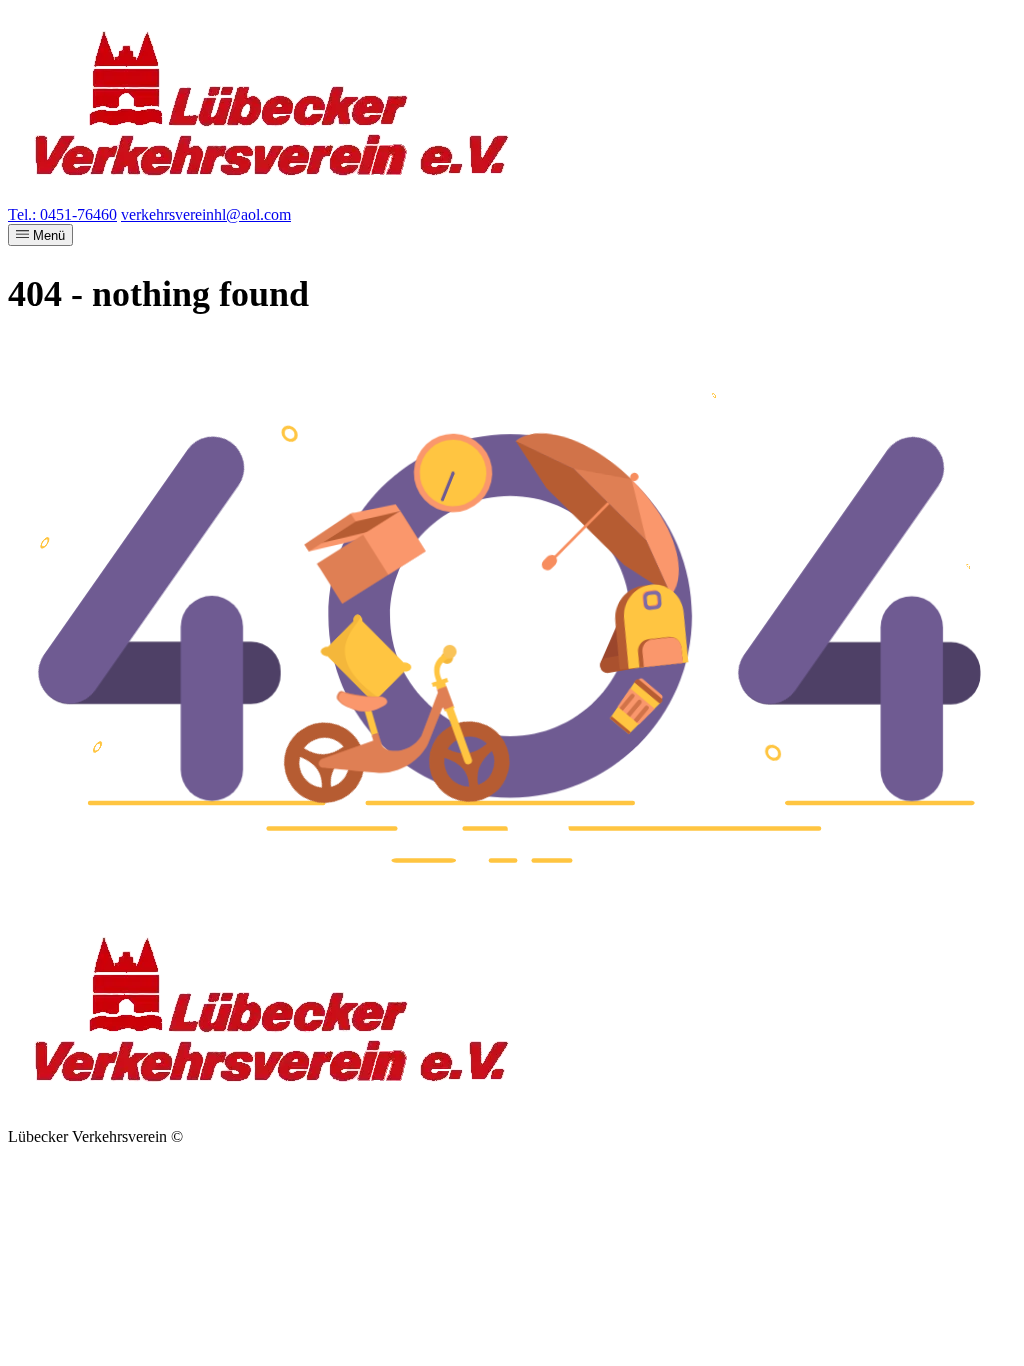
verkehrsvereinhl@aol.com (206, 214)
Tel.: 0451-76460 (62, 214)
